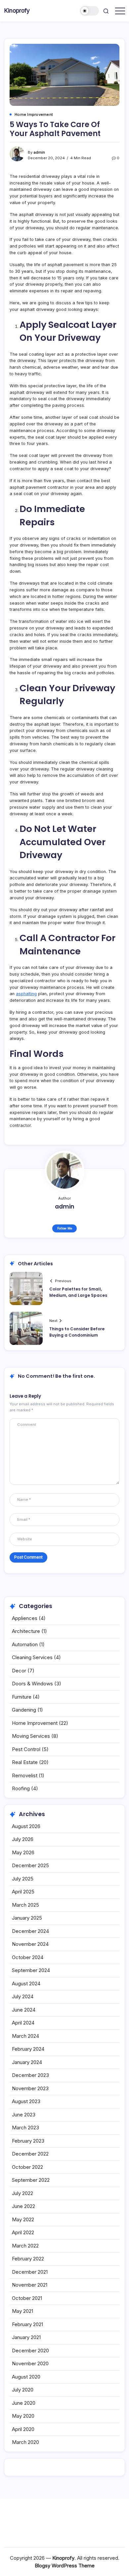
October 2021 (27, 2298)
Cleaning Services (32, 1657)
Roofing (21, 1788)
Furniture (22, 1697)
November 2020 (30, 2363)
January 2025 (27, 1918)
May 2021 (22, 2311)
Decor (19, 1671)
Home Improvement (35, 1723)
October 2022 (27, 2167)
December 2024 (30, 1931)
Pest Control (26, 1749)
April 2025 (23, 1892)
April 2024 (23, 2023)
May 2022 (23, 2219)
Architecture (26, 1631)
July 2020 (23, 2390)
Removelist (25, 1775)
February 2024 (28, 2049)
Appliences (25, 1618)
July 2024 (23, 1996)
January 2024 (27, 2062)
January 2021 (26, 2337)
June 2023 (24, 2115)
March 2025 (25, 1905)
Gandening (24, 1710)
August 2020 (26, 2377)
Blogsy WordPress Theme (65, 2566)
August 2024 (26, 1984)
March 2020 (25, 2442)
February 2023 (28, 2141)
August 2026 (26, 1826)
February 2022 (28, 2259)
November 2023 (30, 2088)
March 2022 (25, 2246)
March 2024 (25, 2036)
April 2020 (23, 2429)
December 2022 (30, 2154)
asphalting (26, 994)
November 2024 (30, 1944)
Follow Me (65, 1228)
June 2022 (23, 2206)
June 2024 (24, 2010)
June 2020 (24, 2403)
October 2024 (28, 1957)
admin (39, 152)
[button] (90, 11)
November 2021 (30, 2285)
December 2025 (30, 1865)
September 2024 (31, 1970)
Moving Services (31, 1736)
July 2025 (23, 1879)
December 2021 (30, 2272)
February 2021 (27, 2324)
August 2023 (26, 2101)
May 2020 (23, 2416)
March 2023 (25, 2128)
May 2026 (23, 1852)
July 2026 (23, 1839)
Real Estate (25, 1762)
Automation (25, 1644)
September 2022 (31, 2180)
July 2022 (22, 2193)
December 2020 (30, 2351)
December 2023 (30, 2075)
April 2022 (23, 2232)
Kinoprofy (17, 10)
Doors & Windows (32, 1684)
